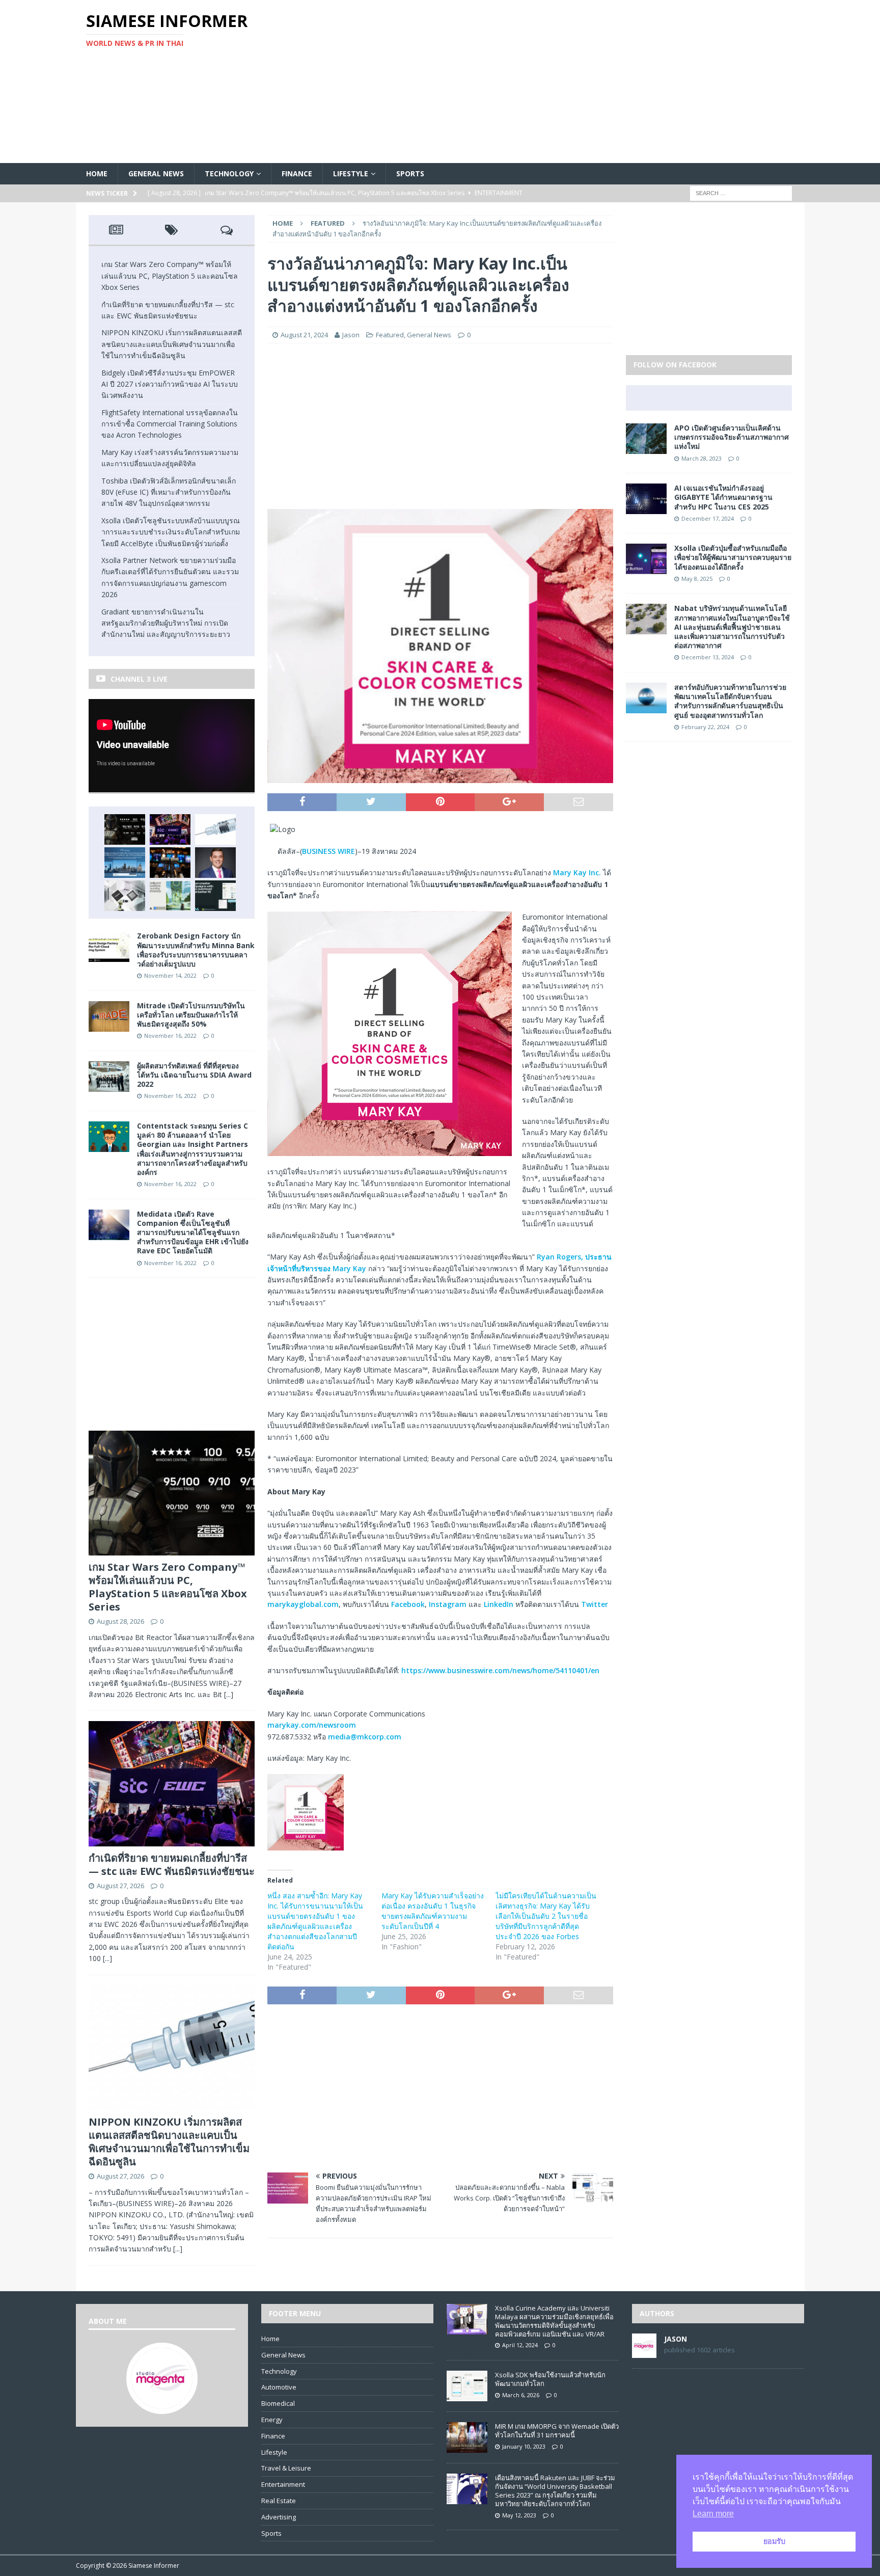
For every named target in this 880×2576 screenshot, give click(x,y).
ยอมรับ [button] (774, 2541)
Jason (351, 335)
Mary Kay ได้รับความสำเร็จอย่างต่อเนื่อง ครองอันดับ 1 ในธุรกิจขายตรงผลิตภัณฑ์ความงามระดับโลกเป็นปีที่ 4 (433, 1911)
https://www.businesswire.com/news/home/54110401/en (500, 1670)
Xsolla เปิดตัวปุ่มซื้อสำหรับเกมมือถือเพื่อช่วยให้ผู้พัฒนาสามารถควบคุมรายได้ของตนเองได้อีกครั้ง (733, 557)
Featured (390, 335)
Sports (410, 173)
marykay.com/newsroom (312, 1725)
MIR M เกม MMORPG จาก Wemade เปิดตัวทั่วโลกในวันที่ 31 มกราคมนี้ (557, 2431)
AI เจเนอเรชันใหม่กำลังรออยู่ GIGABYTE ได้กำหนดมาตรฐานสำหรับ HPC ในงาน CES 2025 (723, 497)
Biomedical (278, 2403)
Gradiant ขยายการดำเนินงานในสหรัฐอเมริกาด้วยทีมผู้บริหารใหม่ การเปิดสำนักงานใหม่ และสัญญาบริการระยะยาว (166, 623)
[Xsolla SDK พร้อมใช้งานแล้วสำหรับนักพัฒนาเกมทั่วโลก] (467, 2396)
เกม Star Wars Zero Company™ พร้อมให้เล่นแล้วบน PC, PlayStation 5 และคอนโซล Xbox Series (170, 276)
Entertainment (283, 2484)
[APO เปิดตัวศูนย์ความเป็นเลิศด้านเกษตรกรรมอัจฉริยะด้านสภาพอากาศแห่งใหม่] (646, 448)
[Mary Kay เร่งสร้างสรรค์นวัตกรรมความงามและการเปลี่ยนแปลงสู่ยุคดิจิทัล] (215, 863)
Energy (272, 2420)
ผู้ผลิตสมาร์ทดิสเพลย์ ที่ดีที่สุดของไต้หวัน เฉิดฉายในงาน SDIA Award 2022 (194, 1075)
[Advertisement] (559, 82)
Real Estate (279, 2501)
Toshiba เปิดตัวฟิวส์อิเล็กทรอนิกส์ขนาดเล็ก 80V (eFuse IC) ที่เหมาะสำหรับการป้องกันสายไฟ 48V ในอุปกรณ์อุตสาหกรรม (169, 492)
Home (97, 173)
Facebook (408, 1604)
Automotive (279, 2387)
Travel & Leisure (286, 2468)
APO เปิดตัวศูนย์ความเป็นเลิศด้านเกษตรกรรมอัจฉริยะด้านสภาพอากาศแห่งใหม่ (732, 437)
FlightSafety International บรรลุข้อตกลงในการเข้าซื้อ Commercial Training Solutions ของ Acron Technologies (170, 424)
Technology (229, 173)
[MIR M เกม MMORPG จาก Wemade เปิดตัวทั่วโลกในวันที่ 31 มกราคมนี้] (467, 2447)
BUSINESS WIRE (328, 851)
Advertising (279, 2517)
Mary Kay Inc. (577, 873)
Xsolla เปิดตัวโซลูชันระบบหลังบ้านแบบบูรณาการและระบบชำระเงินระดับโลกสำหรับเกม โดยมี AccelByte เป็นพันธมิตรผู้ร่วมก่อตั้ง (171, 532)
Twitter (595, 1604)
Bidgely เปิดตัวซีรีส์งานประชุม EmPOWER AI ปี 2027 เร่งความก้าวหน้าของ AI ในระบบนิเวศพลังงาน (170, 384)
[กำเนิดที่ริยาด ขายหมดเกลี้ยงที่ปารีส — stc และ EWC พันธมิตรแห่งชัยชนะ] (170, 829)
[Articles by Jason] (644, 2352)
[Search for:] (741, 193)
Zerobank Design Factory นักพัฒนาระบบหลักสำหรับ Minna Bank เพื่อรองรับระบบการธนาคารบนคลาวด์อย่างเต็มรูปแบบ (196, 950)
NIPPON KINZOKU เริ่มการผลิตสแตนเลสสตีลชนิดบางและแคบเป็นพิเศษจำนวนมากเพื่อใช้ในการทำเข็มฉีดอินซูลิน (172, 344)
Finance (297, 173)
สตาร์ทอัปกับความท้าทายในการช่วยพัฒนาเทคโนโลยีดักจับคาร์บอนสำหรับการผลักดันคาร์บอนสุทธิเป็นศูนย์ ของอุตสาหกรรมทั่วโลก (730, 701)
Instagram (448, 1604)
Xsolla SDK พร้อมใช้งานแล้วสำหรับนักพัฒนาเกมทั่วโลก (550, 2379)
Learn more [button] (713, 2514)
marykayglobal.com (303, 1604)
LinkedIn (499, 1604)
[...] (229, 1694)
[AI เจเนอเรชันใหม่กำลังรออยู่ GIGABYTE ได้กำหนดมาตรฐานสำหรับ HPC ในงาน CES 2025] (646, 508)
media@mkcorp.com (365, 1737)
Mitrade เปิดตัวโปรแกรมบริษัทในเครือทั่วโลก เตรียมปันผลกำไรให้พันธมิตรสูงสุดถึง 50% (191, 1015)
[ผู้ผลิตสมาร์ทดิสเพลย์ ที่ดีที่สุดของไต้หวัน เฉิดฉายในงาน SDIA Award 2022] (109, 1085)
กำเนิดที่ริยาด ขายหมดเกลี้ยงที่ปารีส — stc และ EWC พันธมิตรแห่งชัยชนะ (172, 1864)
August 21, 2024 (304, 335)
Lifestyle (351, 173)
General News (156, 173)
